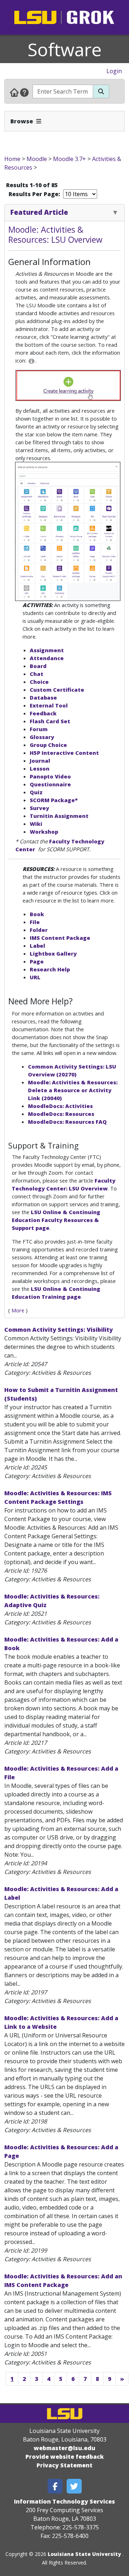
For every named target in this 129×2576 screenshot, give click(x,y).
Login (114, 71)
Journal (40, 761)
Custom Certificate (57, 690)
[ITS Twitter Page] (74, 2486)
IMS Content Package (60, 938)
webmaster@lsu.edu (64, 2448)
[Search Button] (101, 91)
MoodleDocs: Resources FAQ (67, 1122)
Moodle (37, 159)
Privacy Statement (64, 2465)
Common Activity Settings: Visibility (59, 1330)
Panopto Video (50, 776)
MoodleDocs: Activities (60, 1106)
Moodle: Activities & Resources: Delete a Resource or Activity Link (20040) (73, 1090)
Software (65, 49)
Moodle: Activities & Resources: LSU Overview (55, 235)
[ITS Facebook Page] (55, 2486)
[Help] (24, 92)
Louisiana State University (84, 2554)
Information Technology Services (64, 2501)
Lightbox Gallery (53, 953)
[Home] (14, 92)
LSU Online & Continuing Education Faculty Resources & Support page (56, 1220)
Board (38, 666)
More (18, 1310)
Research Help (50, 969)
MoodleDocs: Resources (61, 1114)
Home (12, 159)
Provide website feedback (65, 2457)
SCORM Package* (54, 800)
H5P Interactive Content (64, 753)
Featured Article (39, 212)
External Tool (49, 705)
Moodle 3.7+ (70, 159)
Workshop (44, 832)
